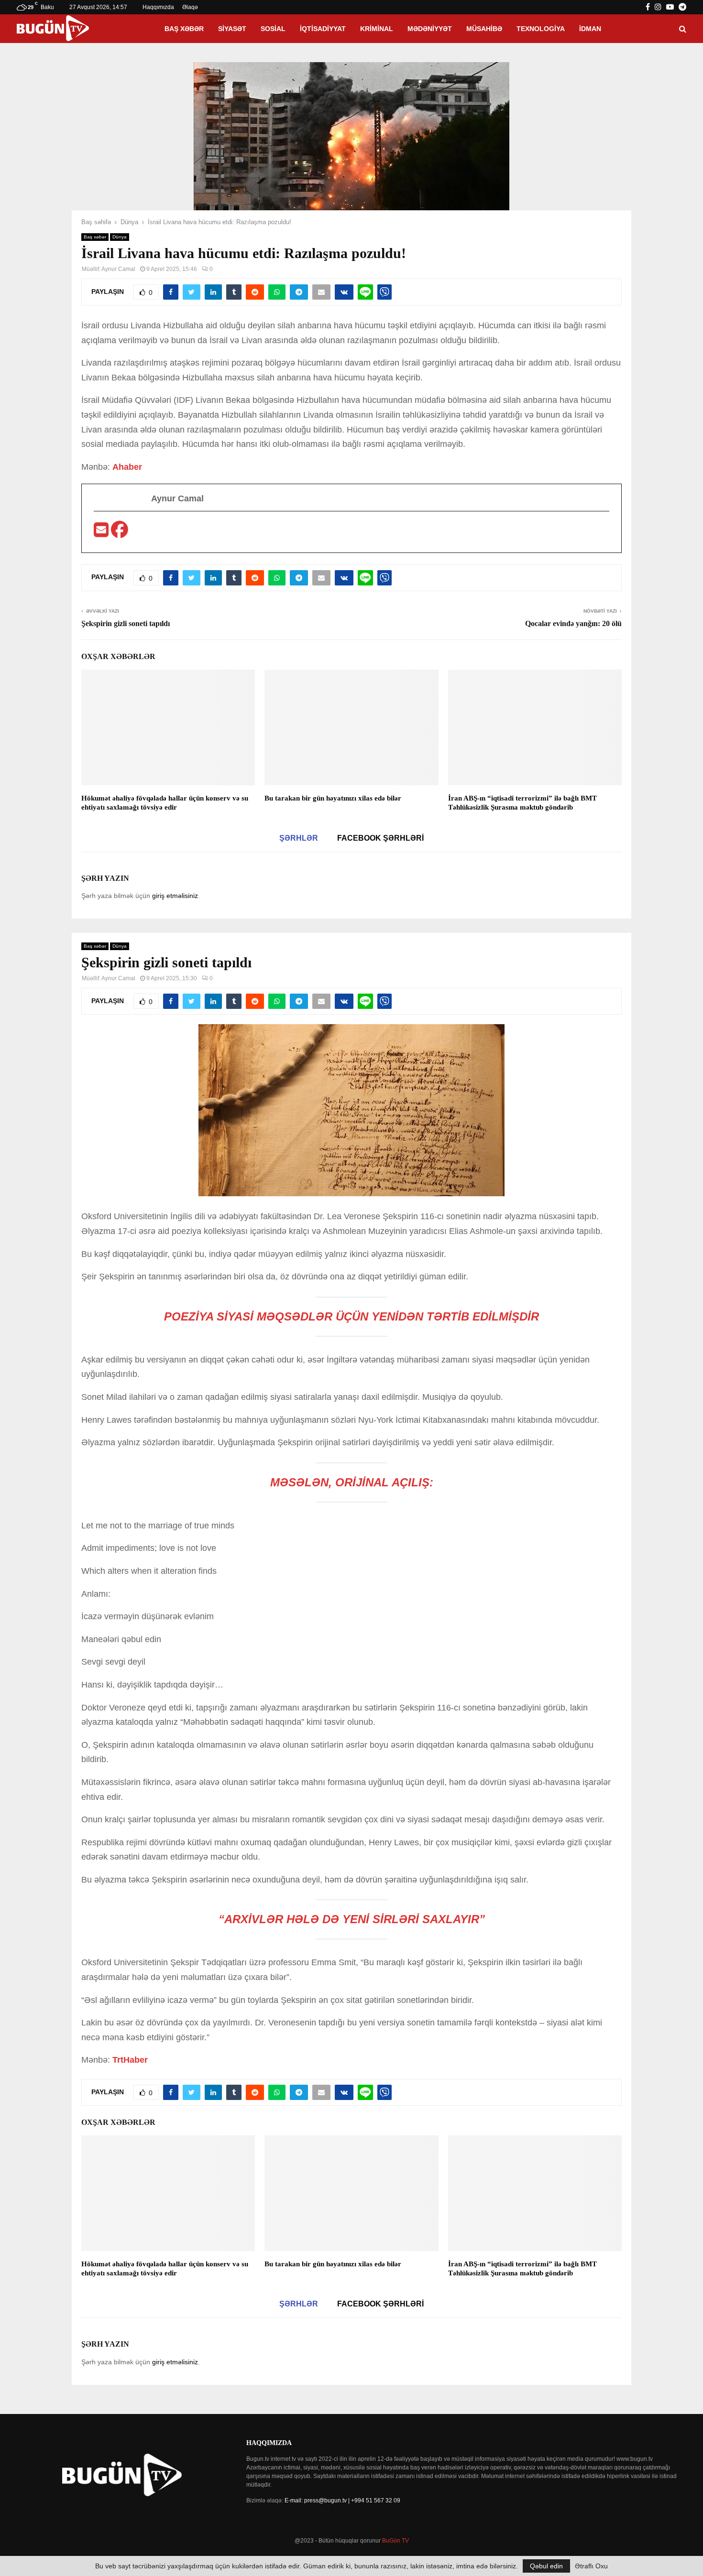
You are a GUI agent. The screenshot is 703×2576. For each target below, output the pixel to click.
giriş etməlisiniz (175, 896)
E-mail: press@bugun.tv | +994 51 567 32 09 (342, 2500)
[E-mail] (102, 533)
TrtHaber (130, 2060)
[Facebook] (120, 533)
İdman (590, 29)
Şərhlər (299, 838)
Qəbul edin (546, 2566)
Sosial (273, 29)
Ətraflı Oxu (591, 2566)
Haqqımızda (158, 7)
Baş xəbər (184, 29)
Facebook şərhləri (380, 838)
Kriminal (377, 29)
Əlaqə (190, 7)
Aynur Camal (118, 269)
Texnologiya (541, 29)
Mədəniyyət (430, 29)
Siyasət (232, 29)
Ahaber (127, 467)
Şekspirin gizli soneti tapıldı (126, 623)
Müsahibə (484, 29)
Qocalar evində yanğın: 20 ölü (573, 623)
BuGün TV (395, 2541)
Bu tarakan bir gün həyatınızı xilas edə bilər (333, 798)
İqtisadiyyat (323, 29)
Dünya (120, 237)
